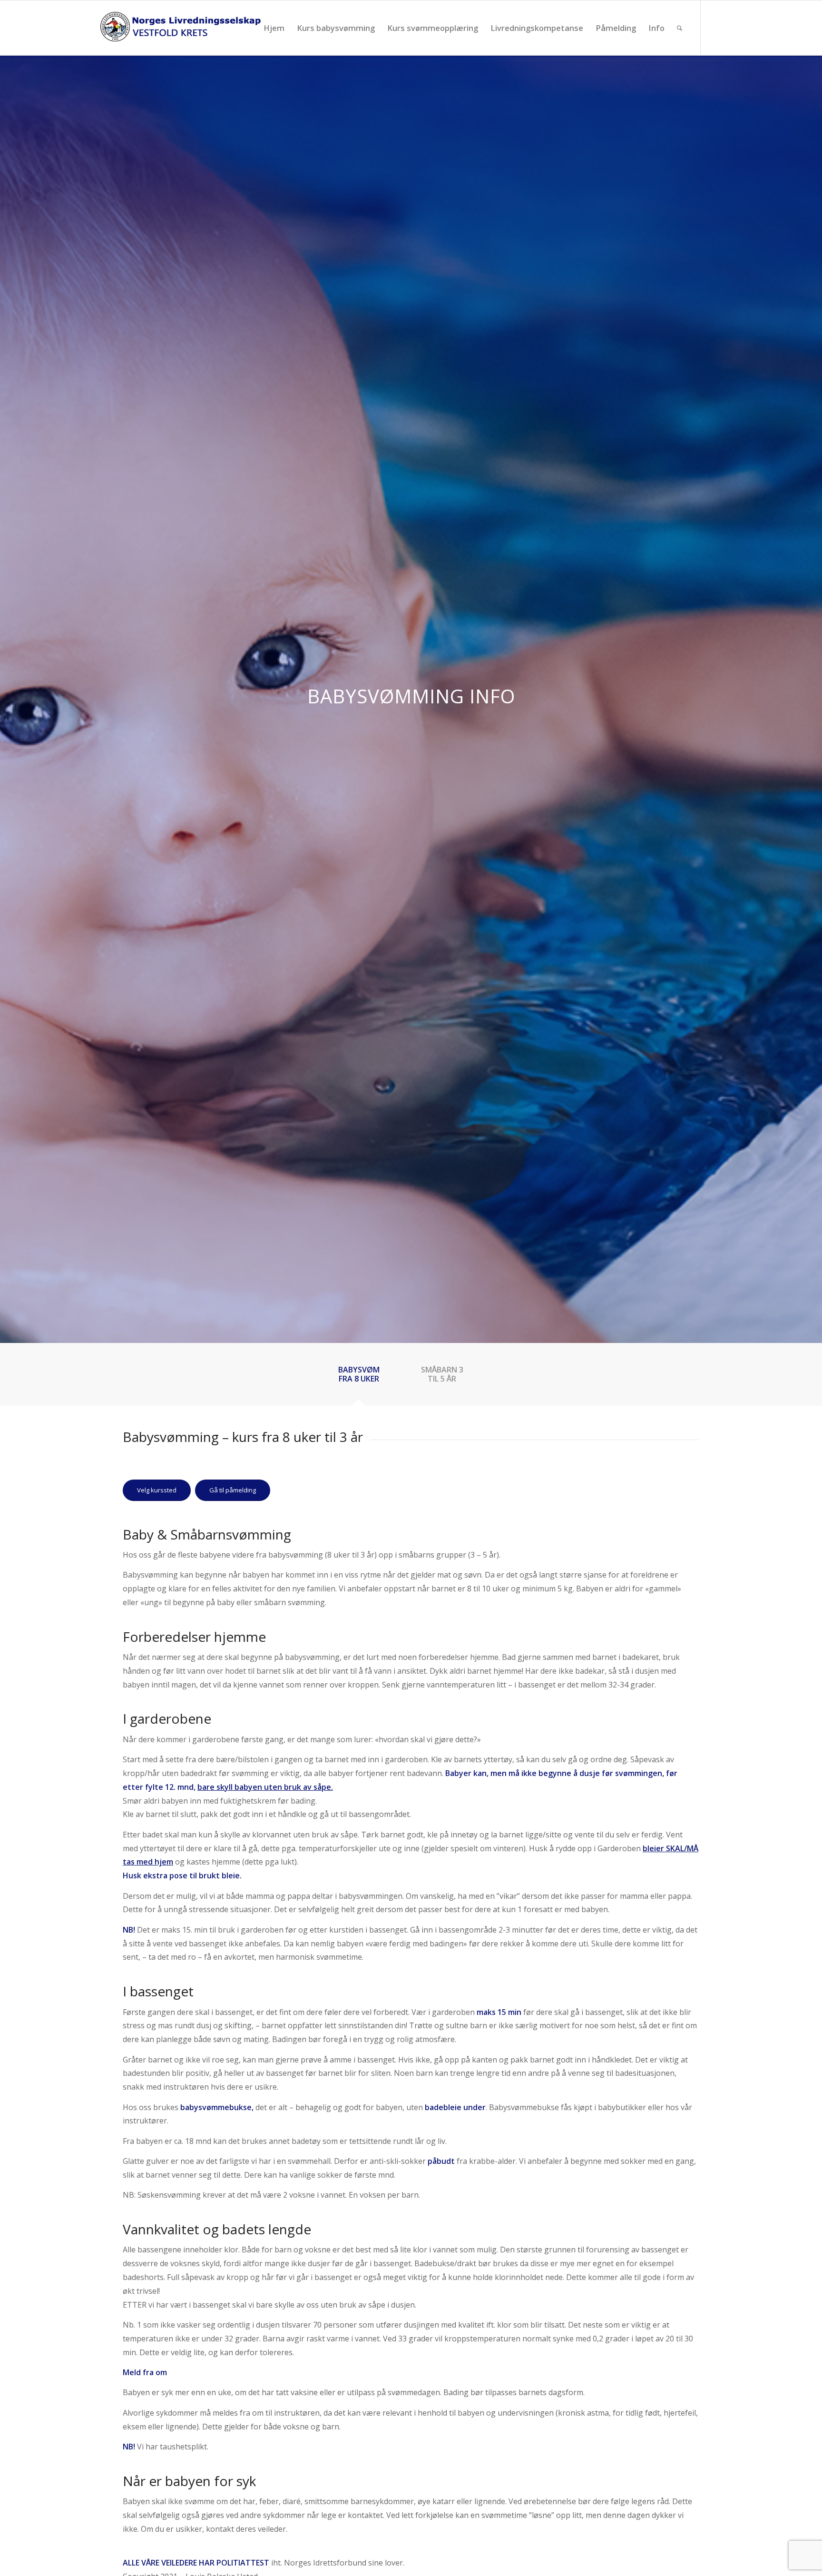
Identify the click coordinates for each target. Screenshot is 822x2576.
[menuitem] (274, 28)
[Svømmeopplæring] (180, 28)
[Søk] (680, 28)
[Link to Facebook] (715, 28)
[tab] (369, 1377)
